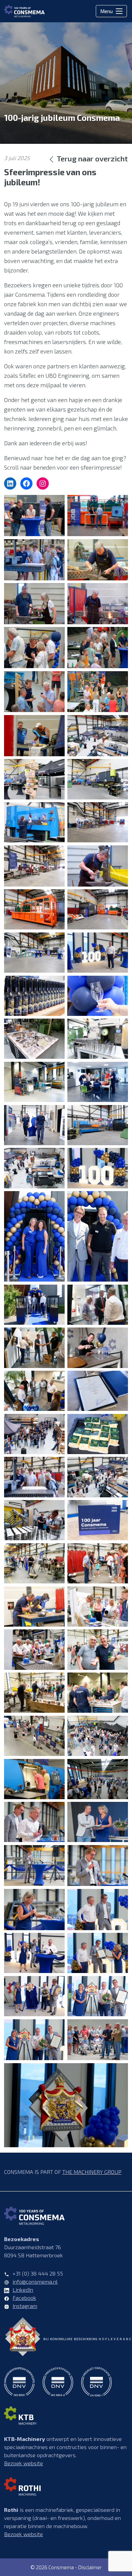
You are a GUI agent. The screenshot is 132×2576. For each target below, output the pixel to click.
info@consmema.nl (35, 2281)
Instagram (25, 2306)
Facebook (24, 2298)
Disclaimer (90, 2567)
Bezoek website (24, 2463)
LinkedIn (23, 2290)
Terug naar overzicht (92, 158)
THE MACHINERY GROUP (92, 2172)
